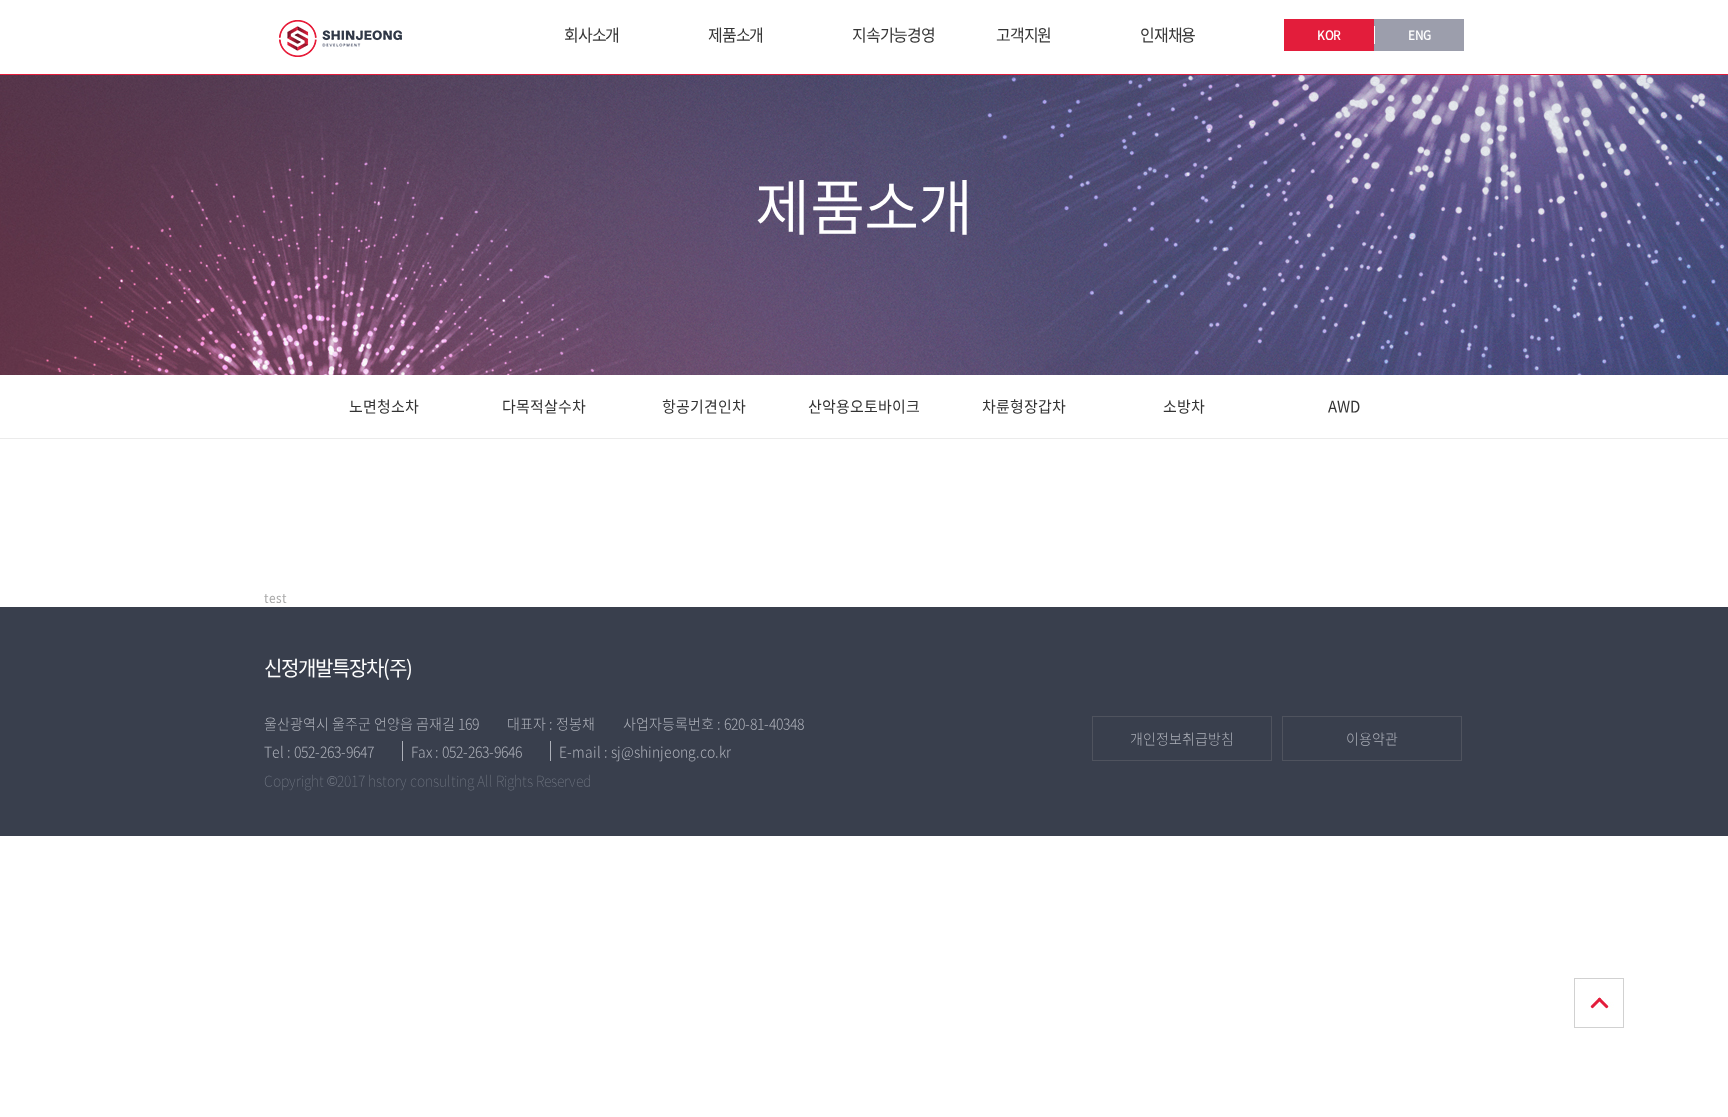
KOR (1329, 35)
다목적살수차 (544, 406)
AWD (1344, 406)
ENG (1419, 35)
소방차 (1184, 406)
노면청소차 (384, 406)
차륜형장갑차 (1024, 406)
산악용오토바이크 (864, 406)
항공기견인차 (704, 406)
